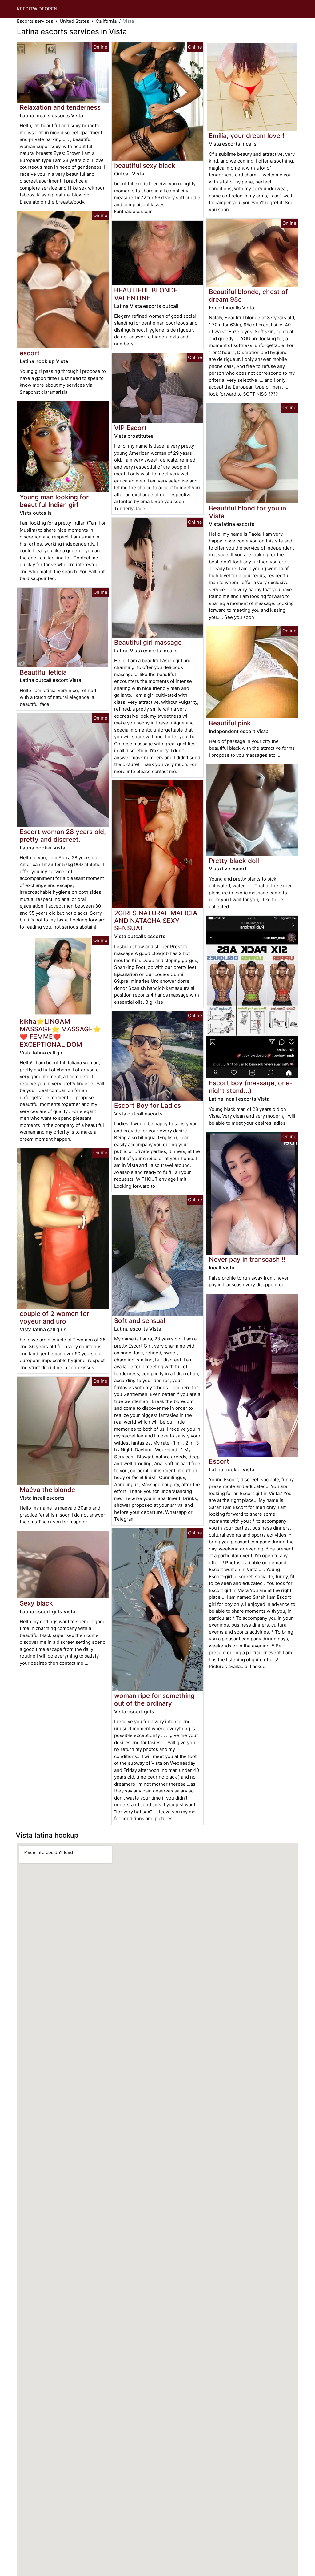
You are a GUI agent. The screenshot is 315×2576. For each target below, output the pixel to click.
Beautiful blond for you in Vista (247, 512)
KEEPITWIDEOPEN (37, 9)
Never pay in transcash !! (247, 1259)
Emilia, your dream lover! (247, 136)
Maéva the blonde (47, 1490)
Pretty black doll (234, 861)
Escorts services (35, 21)
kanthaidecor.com (133, 211)
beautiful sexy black (145, 165)
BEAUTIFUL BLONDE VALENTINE (146, 294)
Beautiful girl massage (148, 642)
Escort (219, 1461)
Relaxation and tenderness (60, 107)
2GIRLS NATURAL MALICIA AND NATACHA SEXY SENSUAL (156, 921)
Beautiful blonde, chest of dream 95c (248, 296)
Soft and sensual (140, 1321)
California (106, 21)
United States (74, 21)
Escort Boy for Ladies (148, 1105)
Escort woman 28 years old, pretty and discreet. (63, 836)
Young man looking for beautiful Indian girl (54, 501)
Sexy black (36, 1603)
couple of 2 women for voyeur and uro (54, 1317)
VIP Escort (130, 428)
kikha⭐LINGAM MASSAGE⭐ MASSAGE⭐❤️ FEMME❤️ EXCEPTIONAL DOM (60, 1033)
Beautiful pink (230, 723)
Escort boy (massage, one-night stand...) (251, 1087)
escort (30, 353)
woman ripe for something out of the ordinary (154, 1699)
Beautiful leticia (43, 672)
